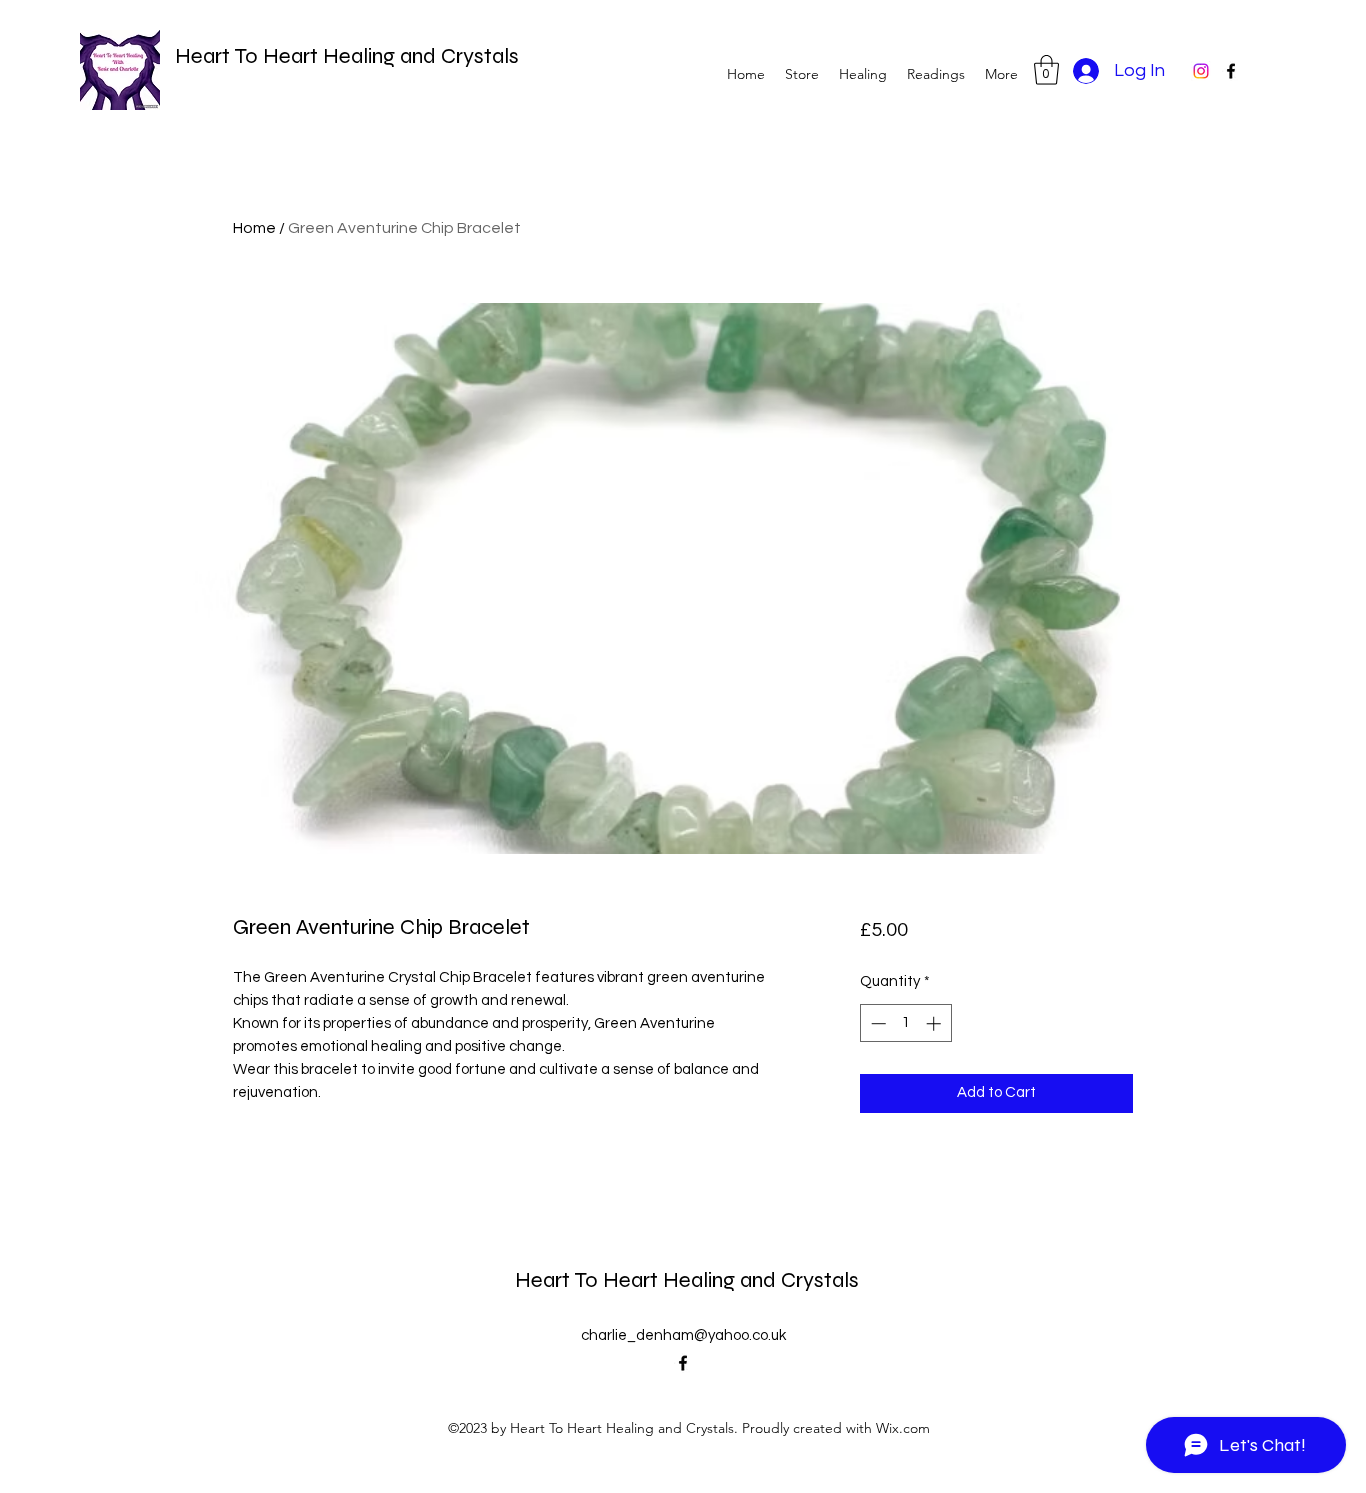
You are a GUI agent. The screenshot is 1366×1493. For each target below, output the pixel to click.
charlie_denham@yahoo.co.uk (683, 1335)
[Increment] (935, 1023)
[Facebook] (1231, 71)
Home (254, 228)
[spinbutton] (905, 1023)
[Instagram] (1201, 71)
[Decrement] (876, 1023)
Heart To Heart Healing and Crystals (347, 56)
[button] (1046, 70)
